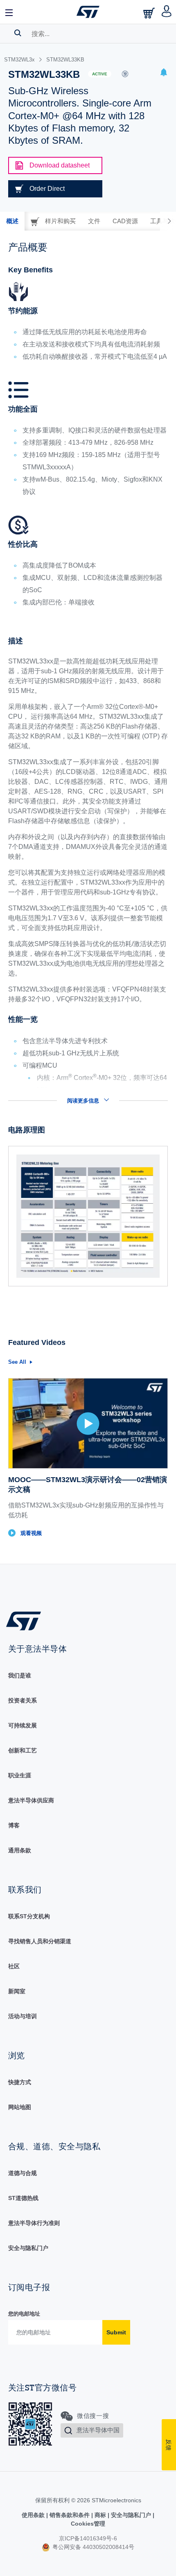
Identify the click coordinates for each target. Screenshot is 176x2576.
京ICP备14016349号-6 (88, 2538)
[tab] (12, 221)
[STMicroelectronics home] (88, 12)
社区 (14, 1966)
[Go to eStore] (150, 13)
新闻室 (17, 1991)
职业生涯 (20, 1775)
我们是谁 (20, 1675)
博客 (14, 1825)
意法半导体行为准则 (34, 2223)
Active (100, 74)
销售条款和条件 (70, 2515)
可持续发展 (23, 1725)
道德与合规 (23, 2173)
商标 (100, 2515)
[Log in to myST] (167, 12)
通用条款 (20, 1850)
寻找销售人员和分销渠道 (40, 1941)
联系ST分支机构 (29, 1916)
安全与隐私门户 (28, 2248)
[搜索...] (18, 33)
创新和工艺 (23, 1750)
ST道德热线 (23, 2198)
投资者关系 (23, 1700)
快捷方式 (20, 2082)
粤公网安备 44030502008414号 (93, 2547)
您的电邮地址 (24, 2314)
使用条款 (34, 2515)
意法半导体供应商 (31, 1800)
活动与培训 (23, 2016)
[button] (9, 12)
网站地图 (20, 2107)
